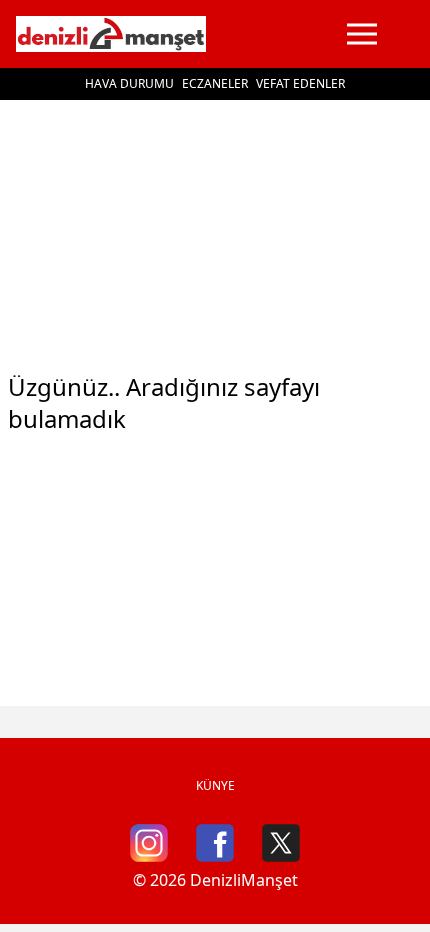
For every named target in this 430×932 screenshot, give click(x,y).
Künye (215, 785)
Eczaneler (215, 83)
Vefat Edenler (300, 83)
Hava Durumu (129, 83)
